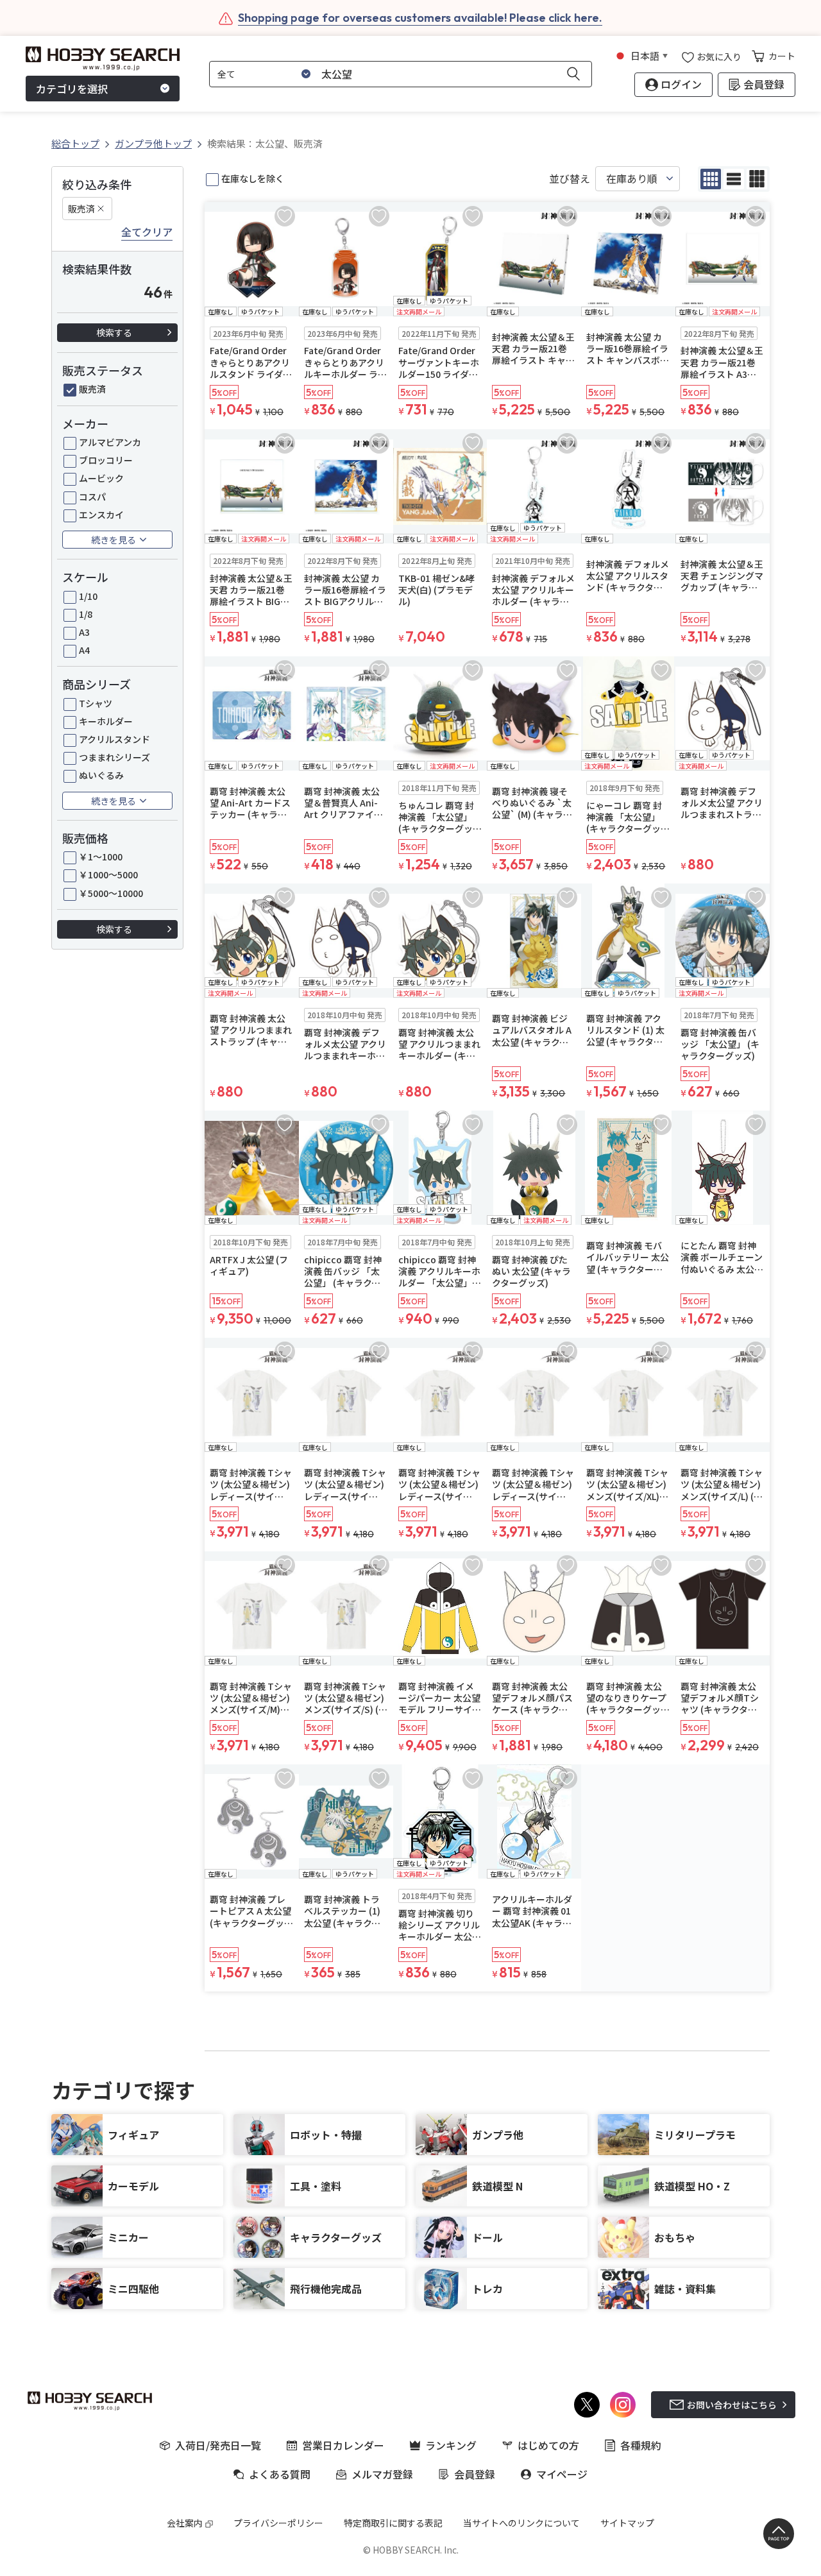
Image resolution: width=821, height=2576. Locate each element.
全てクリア (147, 232)
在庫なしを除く (253, 178)
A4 (84, 650)
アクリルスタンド (114, 739)
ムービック (101, 478)
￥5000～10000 (111, 893)
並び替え (570, 179)
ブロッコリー (106, 460)
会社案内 (185, 2523)
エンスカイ (101, 515)
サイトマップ (627, 2523)
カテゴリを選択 (72, 89)
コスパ (92, 497)
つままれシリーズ (114, 757)
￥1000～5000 (108, 874)
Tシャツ (96, 703)
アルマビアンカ (110, 442)
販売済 (81, 209)
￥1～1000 (101, 857)
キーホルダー (106, 721)
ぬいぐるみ (101, 775)
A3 (84, 632)
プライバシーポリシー (278, 2523)
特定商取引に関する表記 (393, 2523)
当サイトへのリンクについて (521, 2523)
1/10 (88, 596)
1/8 (86, 614)
